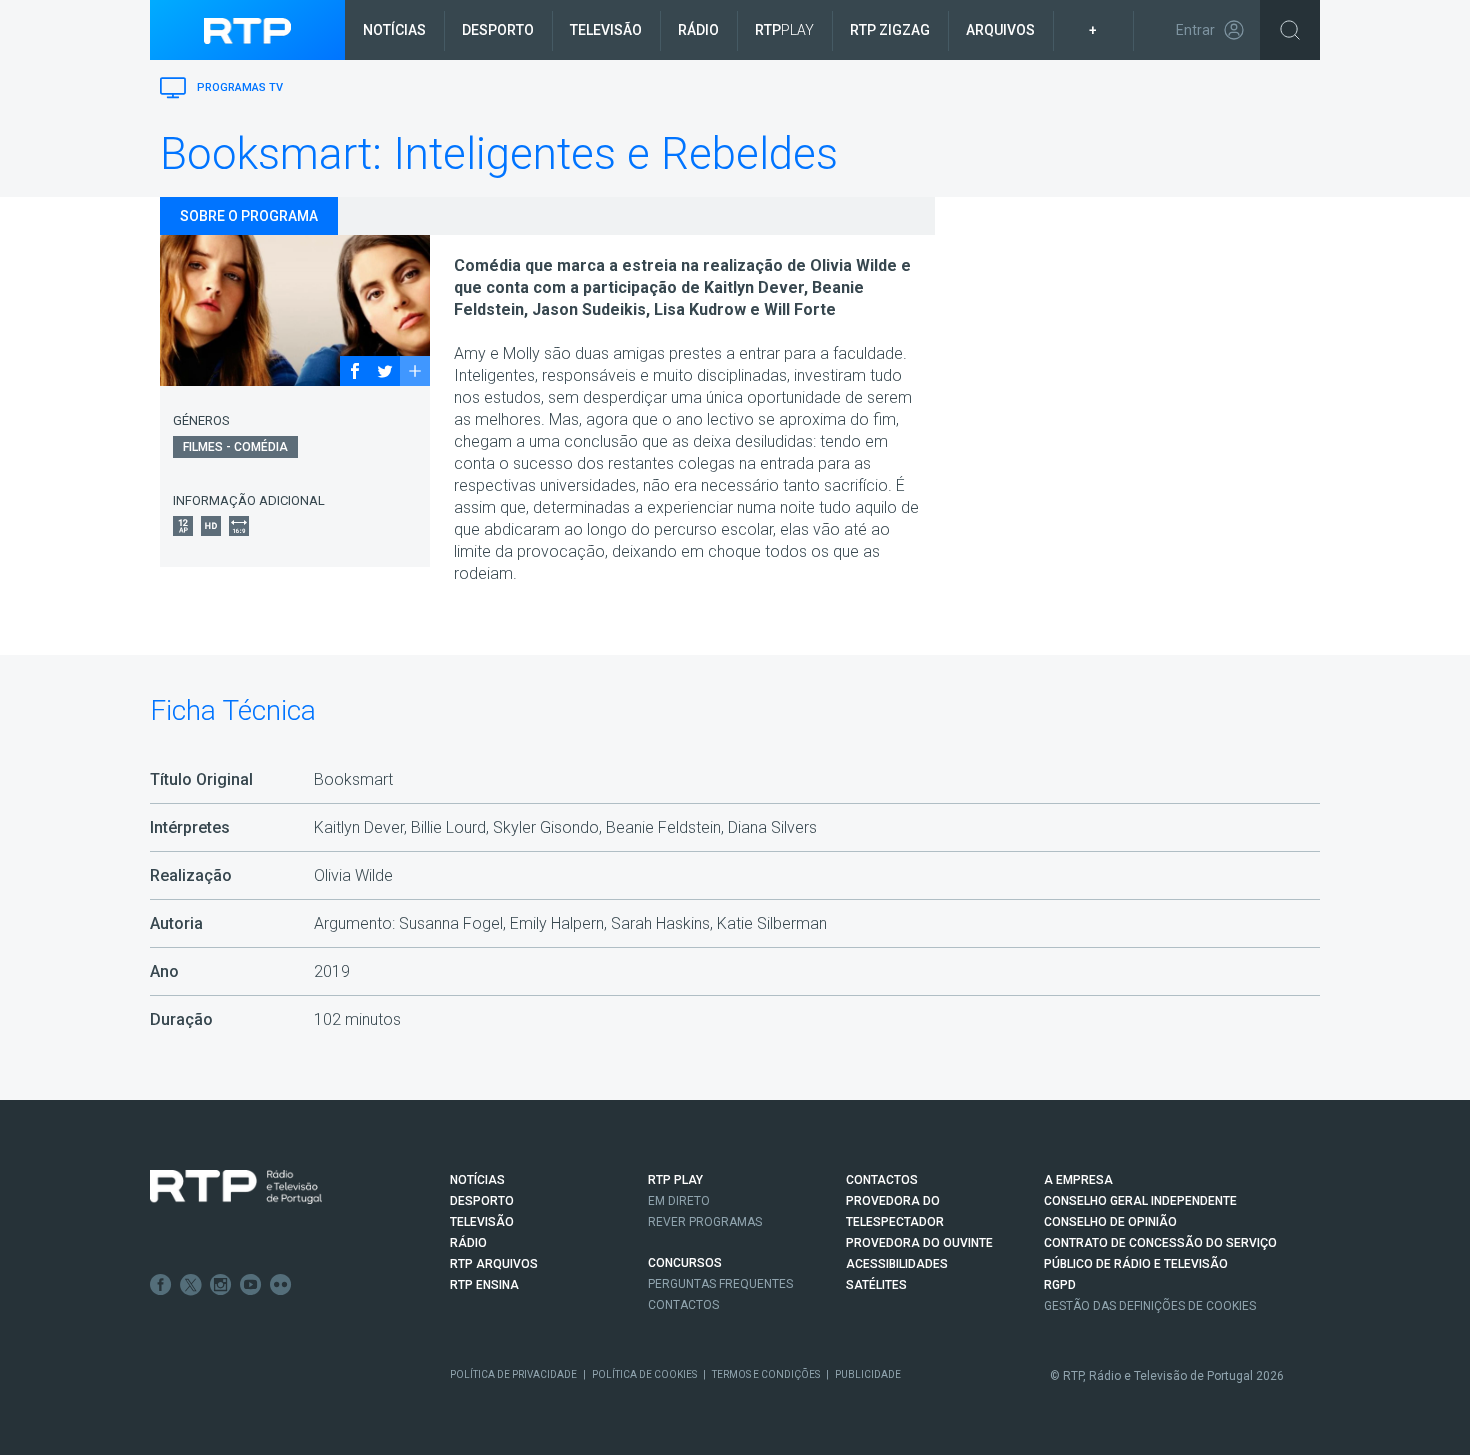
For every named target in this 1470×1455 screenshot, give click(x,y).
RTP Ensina (484, 1285)
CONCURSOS (685, 1263)
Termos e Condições (766, 1374)
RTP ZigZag (890, 30)
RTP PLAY (675, 1180)
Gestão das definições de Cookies (1150, 1306)
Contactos (683, 1305)
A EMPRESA (1078, 1180)
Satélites (876, 1285)
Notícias (394, 30)
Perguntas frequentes (720, 1284)
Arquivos (1000, 30)
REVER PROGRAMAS (705, 1222)
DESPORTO (482, 1201)
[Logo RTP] (236, 1187)
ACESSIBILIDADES (897, 1264)
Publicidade (868, 1374)
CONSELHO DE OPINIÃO (1110, 1222)
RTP (784, 30)
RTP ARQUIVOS (494, 1264)
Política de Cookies (644, 1374)
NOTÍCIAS (477, 1180)
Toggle (1290, 30)
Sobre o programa (249, 216)
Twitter (191, 1285)
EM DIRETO (679, 1201)
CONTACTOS (882, 1180)
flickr (281, 1285)
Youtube (251, 1285)
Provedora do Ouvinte (919, 1243)
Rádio (698, 30)
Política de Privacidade (513, 1374)
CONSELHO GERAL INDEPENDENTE (1140, 1201)
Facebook (161, 1285)
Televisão (606, 30)
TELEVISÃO (482, 1222)
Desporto (498, 30)
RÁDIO (468, 1243)
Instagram (221, 1285)
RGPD (1060, 1285)
